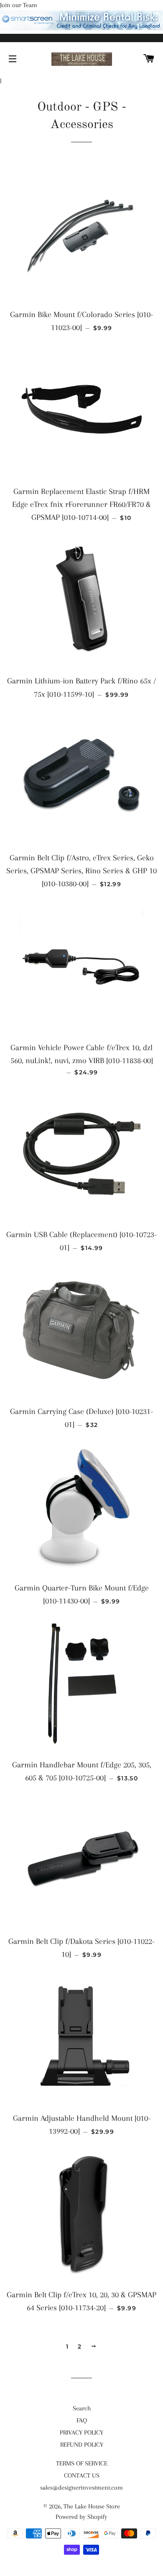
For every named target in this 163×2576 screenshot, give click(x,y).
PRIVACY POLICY (81, 2432)
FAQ (82, 2420)
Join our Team (19, 5)
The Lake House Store (92, 2506)
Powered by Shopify (81, 2517)
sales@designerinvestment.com (81, 2488)
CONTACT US (82, 2475)
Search (82, 2408)
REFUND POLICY (82, 2445)
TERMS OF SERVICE (82, 2463)
